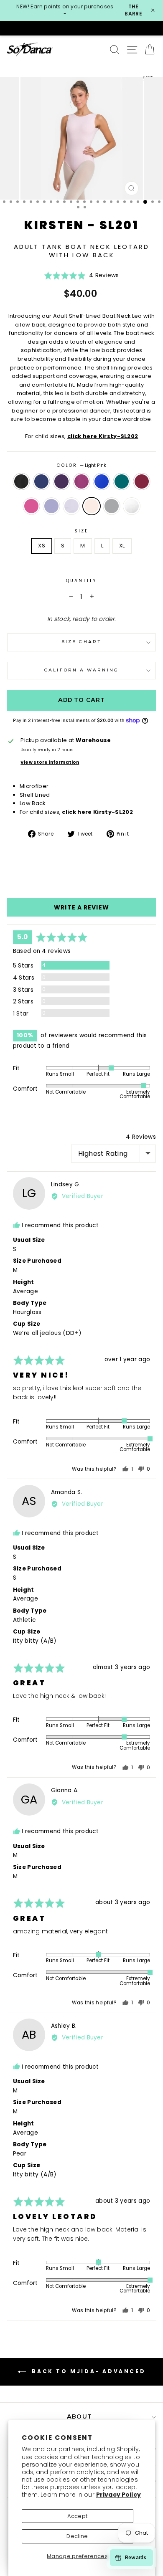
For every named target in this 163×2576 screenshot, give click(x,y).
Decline (77, 2536)
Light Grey (112, 506)
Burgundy (142, 481)
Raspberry (81, 481)
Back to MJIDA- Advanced (87, 2372)
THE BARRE (133, 10)
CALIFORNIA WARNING (81, 670)
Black (21, 481)
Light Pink (92, 506)
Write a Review (81, 907)
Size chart (81, 642)
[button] (81, 278)
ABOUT (79, 2417)
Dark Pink (31, 506)
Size (81, 531)
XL (122, 546)
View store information (50, 762)
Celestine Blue (102, 481)
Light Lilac (71, 506)
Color (82, 465)
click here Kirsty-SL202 (103, 436)
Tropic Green (122, 481)
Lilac (51, 506)
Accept (78, 2516)
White (132, 506)
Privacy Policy (118, 2495)
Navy (41, 481)
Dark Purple (61, 481)
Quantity (81, 581)
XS (42, 546)
